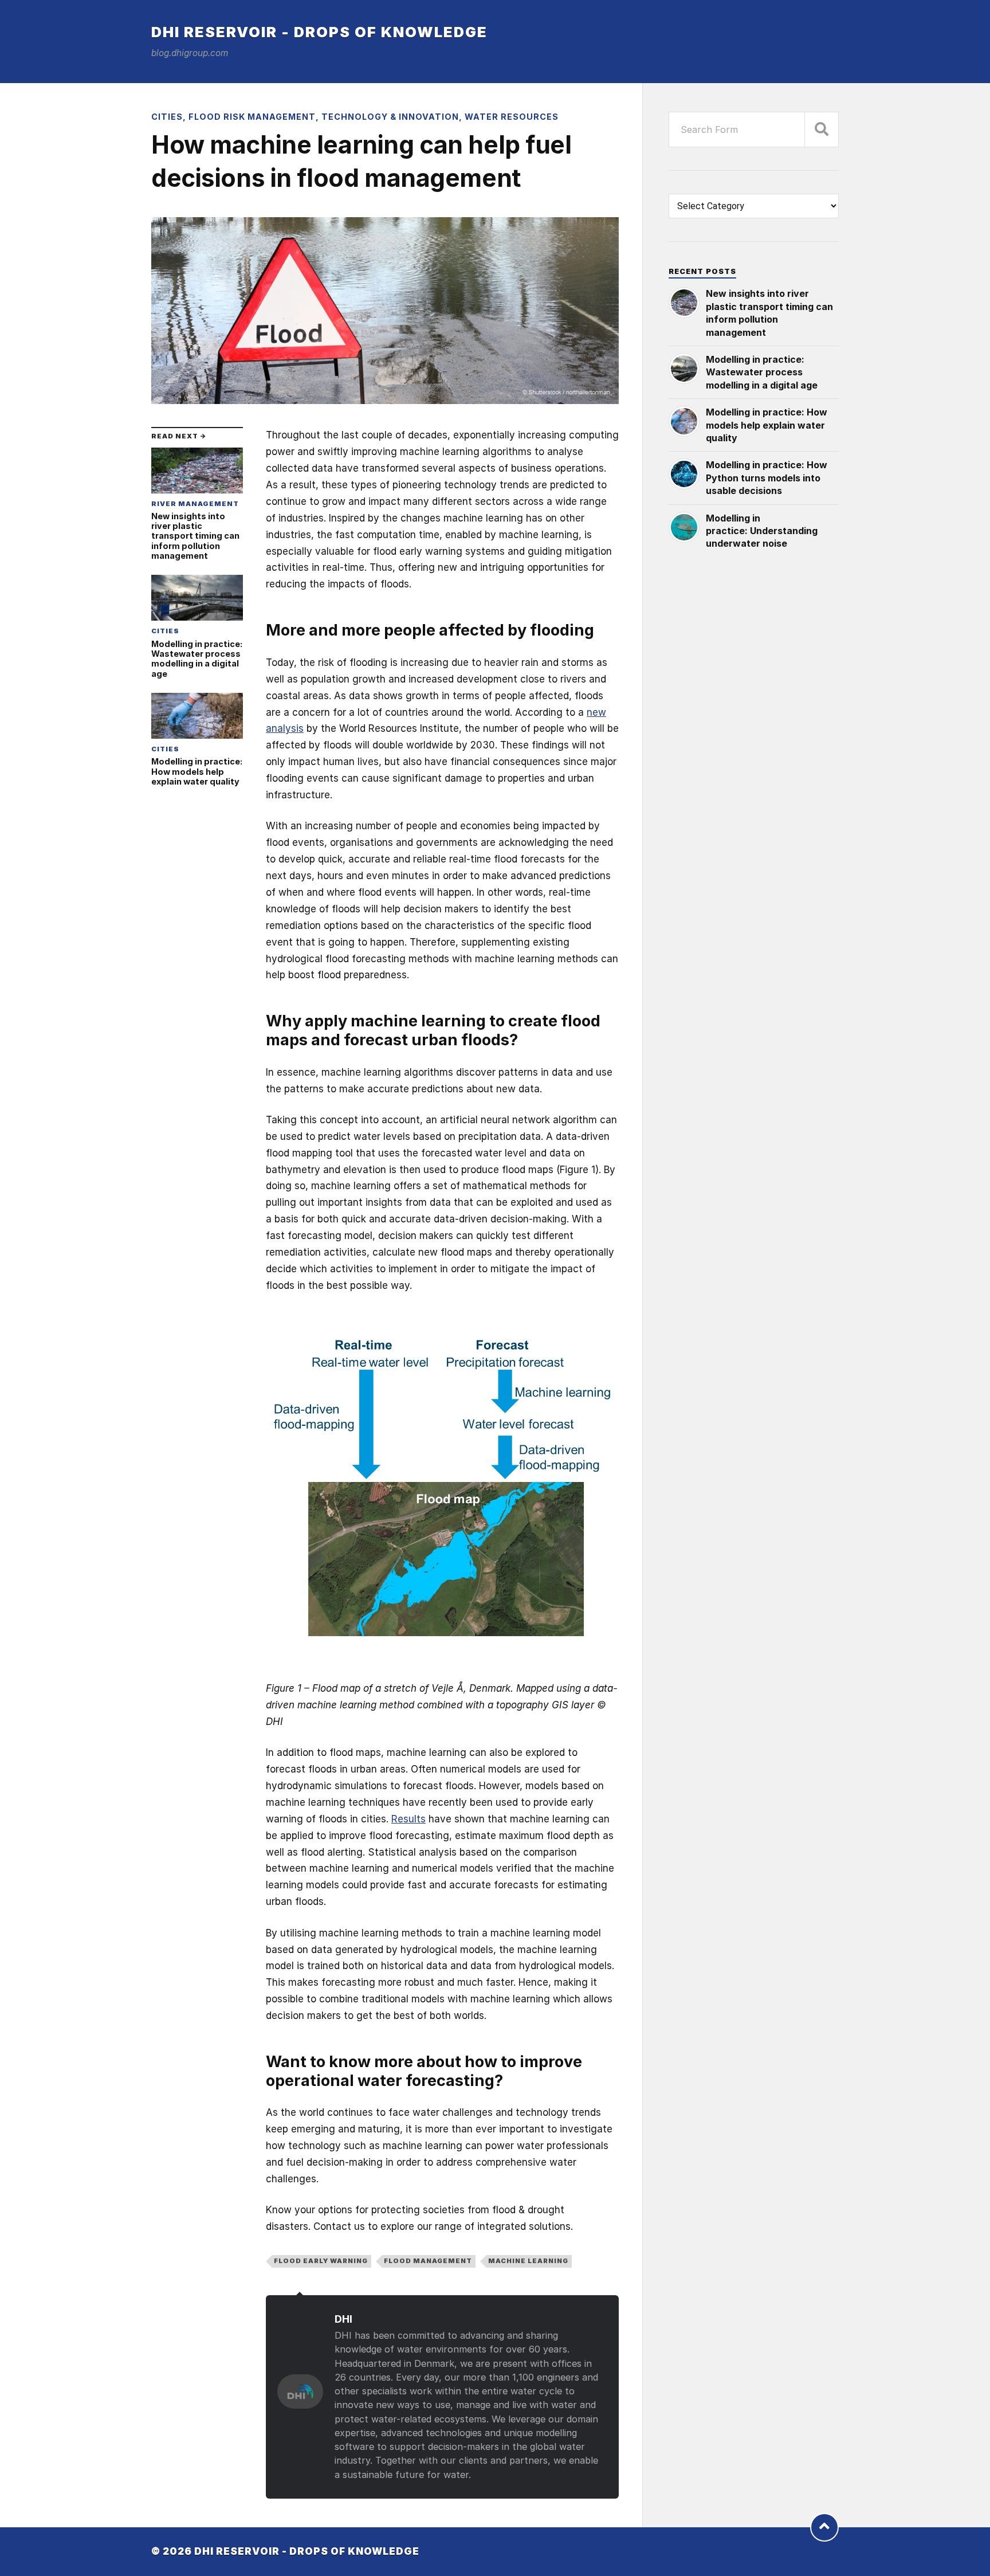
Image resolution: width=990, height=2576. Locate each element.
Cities (167, 117)
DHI (343, 2319)
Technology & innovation (390, 117)
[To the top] (824, 2527)
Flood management (428, 2261)
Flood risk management (252, 117)
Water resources (512, 117)
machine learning (528, 2261)
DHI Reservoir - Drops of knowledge (319, 32)
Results (408, 1819)
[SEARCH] (822, 130)
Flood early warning (321, 2261)
